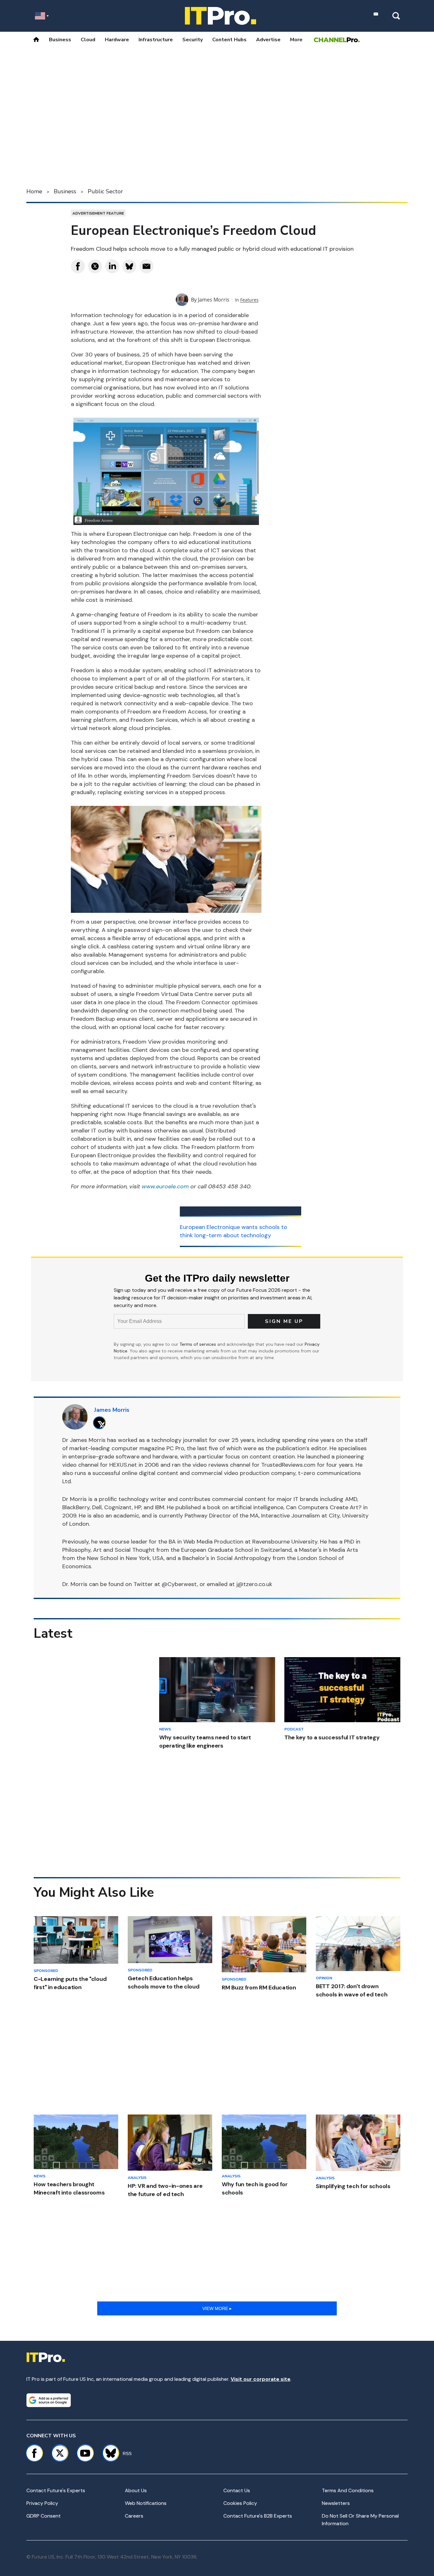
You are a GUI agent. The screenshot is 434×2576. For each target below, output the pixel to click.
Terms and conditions (348, 2490)
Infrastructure (156, 40)
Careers (134, 2516)
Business (60, 40)
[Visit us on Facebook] (34, 2453)
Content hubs (229, 40)
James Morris (214, 300)
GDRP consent (44, 2516)
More (296, 40)
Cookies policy (240, 2503)
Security (193, 40)
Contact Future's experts (56, 2490)
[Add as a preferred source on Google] (49, 2400)
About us (136, 2490)
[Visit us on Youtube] (85, 2453)
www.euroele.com (165, 1186)
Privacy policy (42, 2503)
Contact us (237, 2490)
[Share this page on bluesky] (129, 266)
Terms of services (198, 1344)
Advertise (268, 40)
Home (34, 191)
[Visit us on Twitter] (60, 2453)
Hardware (117, 40)
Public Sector (105, 191)
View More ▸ (217, 2308)
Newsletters (336, 2503)
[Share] (78, 266)
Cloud (88, 40)
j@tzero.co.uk (254, 1584)
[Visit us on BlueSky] (108, 2453)
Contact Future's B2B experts (258, 2516)
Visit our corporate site (261, 2379)
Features (249, 300)
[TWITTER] (101, 1423)
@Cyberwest (179, 1584)
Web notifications (146, 2503)
